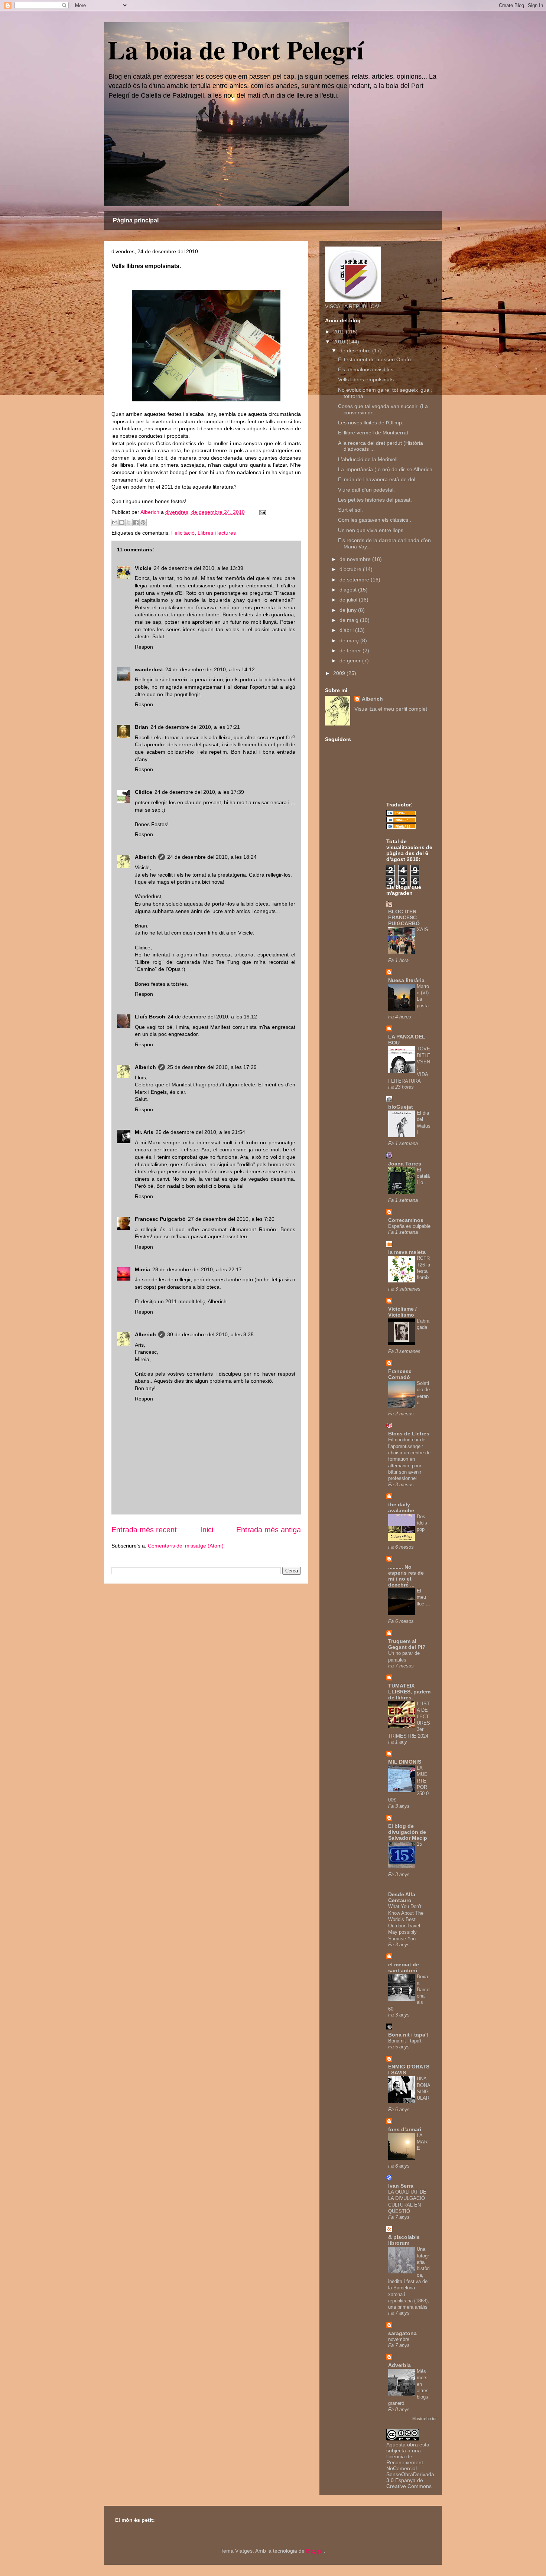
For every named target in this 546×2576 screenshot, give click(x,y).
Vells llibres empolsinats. (367, 379)
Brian (142, 727)
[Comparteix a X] (129, 522)
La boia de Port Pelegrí (236, 49)
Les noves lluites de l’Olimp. (371, 423)
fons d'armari (405, 2129)
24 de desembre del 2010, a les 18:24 (212, 857)
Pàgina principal (136, 220)
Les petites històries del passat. (375, 500)
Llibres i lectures (217, 533)
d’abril (347, 630)
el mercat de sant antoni (404, 1967)
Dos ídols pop (422, 1523)
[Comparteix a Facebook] (136, 522)
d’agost (349, 590)
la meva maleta (407, 1252)
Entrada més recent (144, 1530)
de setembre (355, 580)
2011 (339, 332)
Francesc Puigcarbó (160, 1219)
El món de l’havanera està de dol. (377, 479)
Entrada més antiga (269, 1530)
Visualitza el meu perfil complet (391, 709)
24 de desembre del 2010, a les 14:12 (210, 669)
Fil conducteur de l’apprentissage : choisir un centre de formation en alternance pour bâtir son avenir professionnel (409, 1459)
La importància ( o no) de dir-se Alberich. (386, 469)
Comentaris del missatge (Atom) (186, 1546)
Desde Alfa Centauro (402, 1897)
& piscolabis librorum (404, 2240)
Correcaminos (406, 1220)
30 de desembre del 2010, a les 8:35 (210, 1334)
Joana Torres (405, 1164)
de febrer (351, 650)
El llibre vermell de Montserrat (373, 433)
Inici (207, 1530)
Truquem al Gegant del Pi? (407, 1644)
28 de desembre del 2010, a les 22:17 (197, 1269)
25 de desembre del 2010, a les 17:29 (212, 1067)
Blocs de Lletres (409, 1434)
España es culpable (409, 1226)
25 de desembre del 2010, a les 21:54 (200, 1132)
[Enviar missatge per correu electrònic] (261, 512)
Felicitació (183, 533)
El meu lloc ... (423, 1597)
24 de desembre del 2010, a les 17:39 (199, 792)
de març (350, 640)
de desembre (356, 350)
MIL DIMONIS (405, 1762)
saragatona (402, 2333)
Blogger (315, 2551)
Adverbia (399, 2365)
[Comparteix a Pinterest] (143, 522)
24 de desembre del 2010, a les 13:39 (199, 568)
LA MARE (422, 2142)
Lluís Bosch (150, 1017)
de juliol (349, 600)
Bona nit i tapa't (408, 2035)
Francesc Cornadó (400, 1374)
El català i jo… (423, 1176)
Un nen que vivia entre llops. (371, 530)
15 (419, 1844)
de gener (351, 661)
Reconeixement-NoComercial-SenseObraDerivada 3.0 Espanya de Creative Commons (410, 2474)
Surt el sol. (350, 510)
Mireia (142, 1269)
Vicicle (143, 568)
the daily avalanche (401, 1507)
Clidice (144, 792)
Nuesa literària (406, 980)
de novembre (356, 559)
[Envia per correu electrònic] (115, 522)
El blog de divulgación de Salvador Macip (408, 1832)
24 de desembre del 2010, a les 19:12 (212, 1017)
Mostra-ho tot (424, 2419)
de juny (349, 610)
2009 (340, 673)
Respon (144, 647)
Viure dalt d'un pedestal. (366, 490)
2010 (340, 342)
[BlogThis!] (122, 522)
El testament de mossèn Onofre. (376, 359)
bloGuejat (401, 1107)
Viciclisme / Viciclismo (402, 1312)
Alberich (145, 857)
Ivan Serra (401, 2186)
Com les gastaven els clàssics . (375, 520)
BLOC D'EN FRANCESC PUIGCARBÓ (404, 917)
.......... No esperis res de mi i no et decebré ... (406, 1576)
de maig (350, 620)
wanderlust (149, 669)
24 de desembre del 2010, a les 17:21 (195, 727)
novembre (399, 2339)
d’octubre (351, 569)
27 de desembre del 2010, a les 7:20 (231, 1219)
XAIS (422, 930)
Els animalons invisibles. (366, 369)
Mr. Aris (144, 1132)
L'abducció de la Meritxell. (368, 459)
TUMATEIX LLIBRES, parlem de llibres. (409, 1692)
